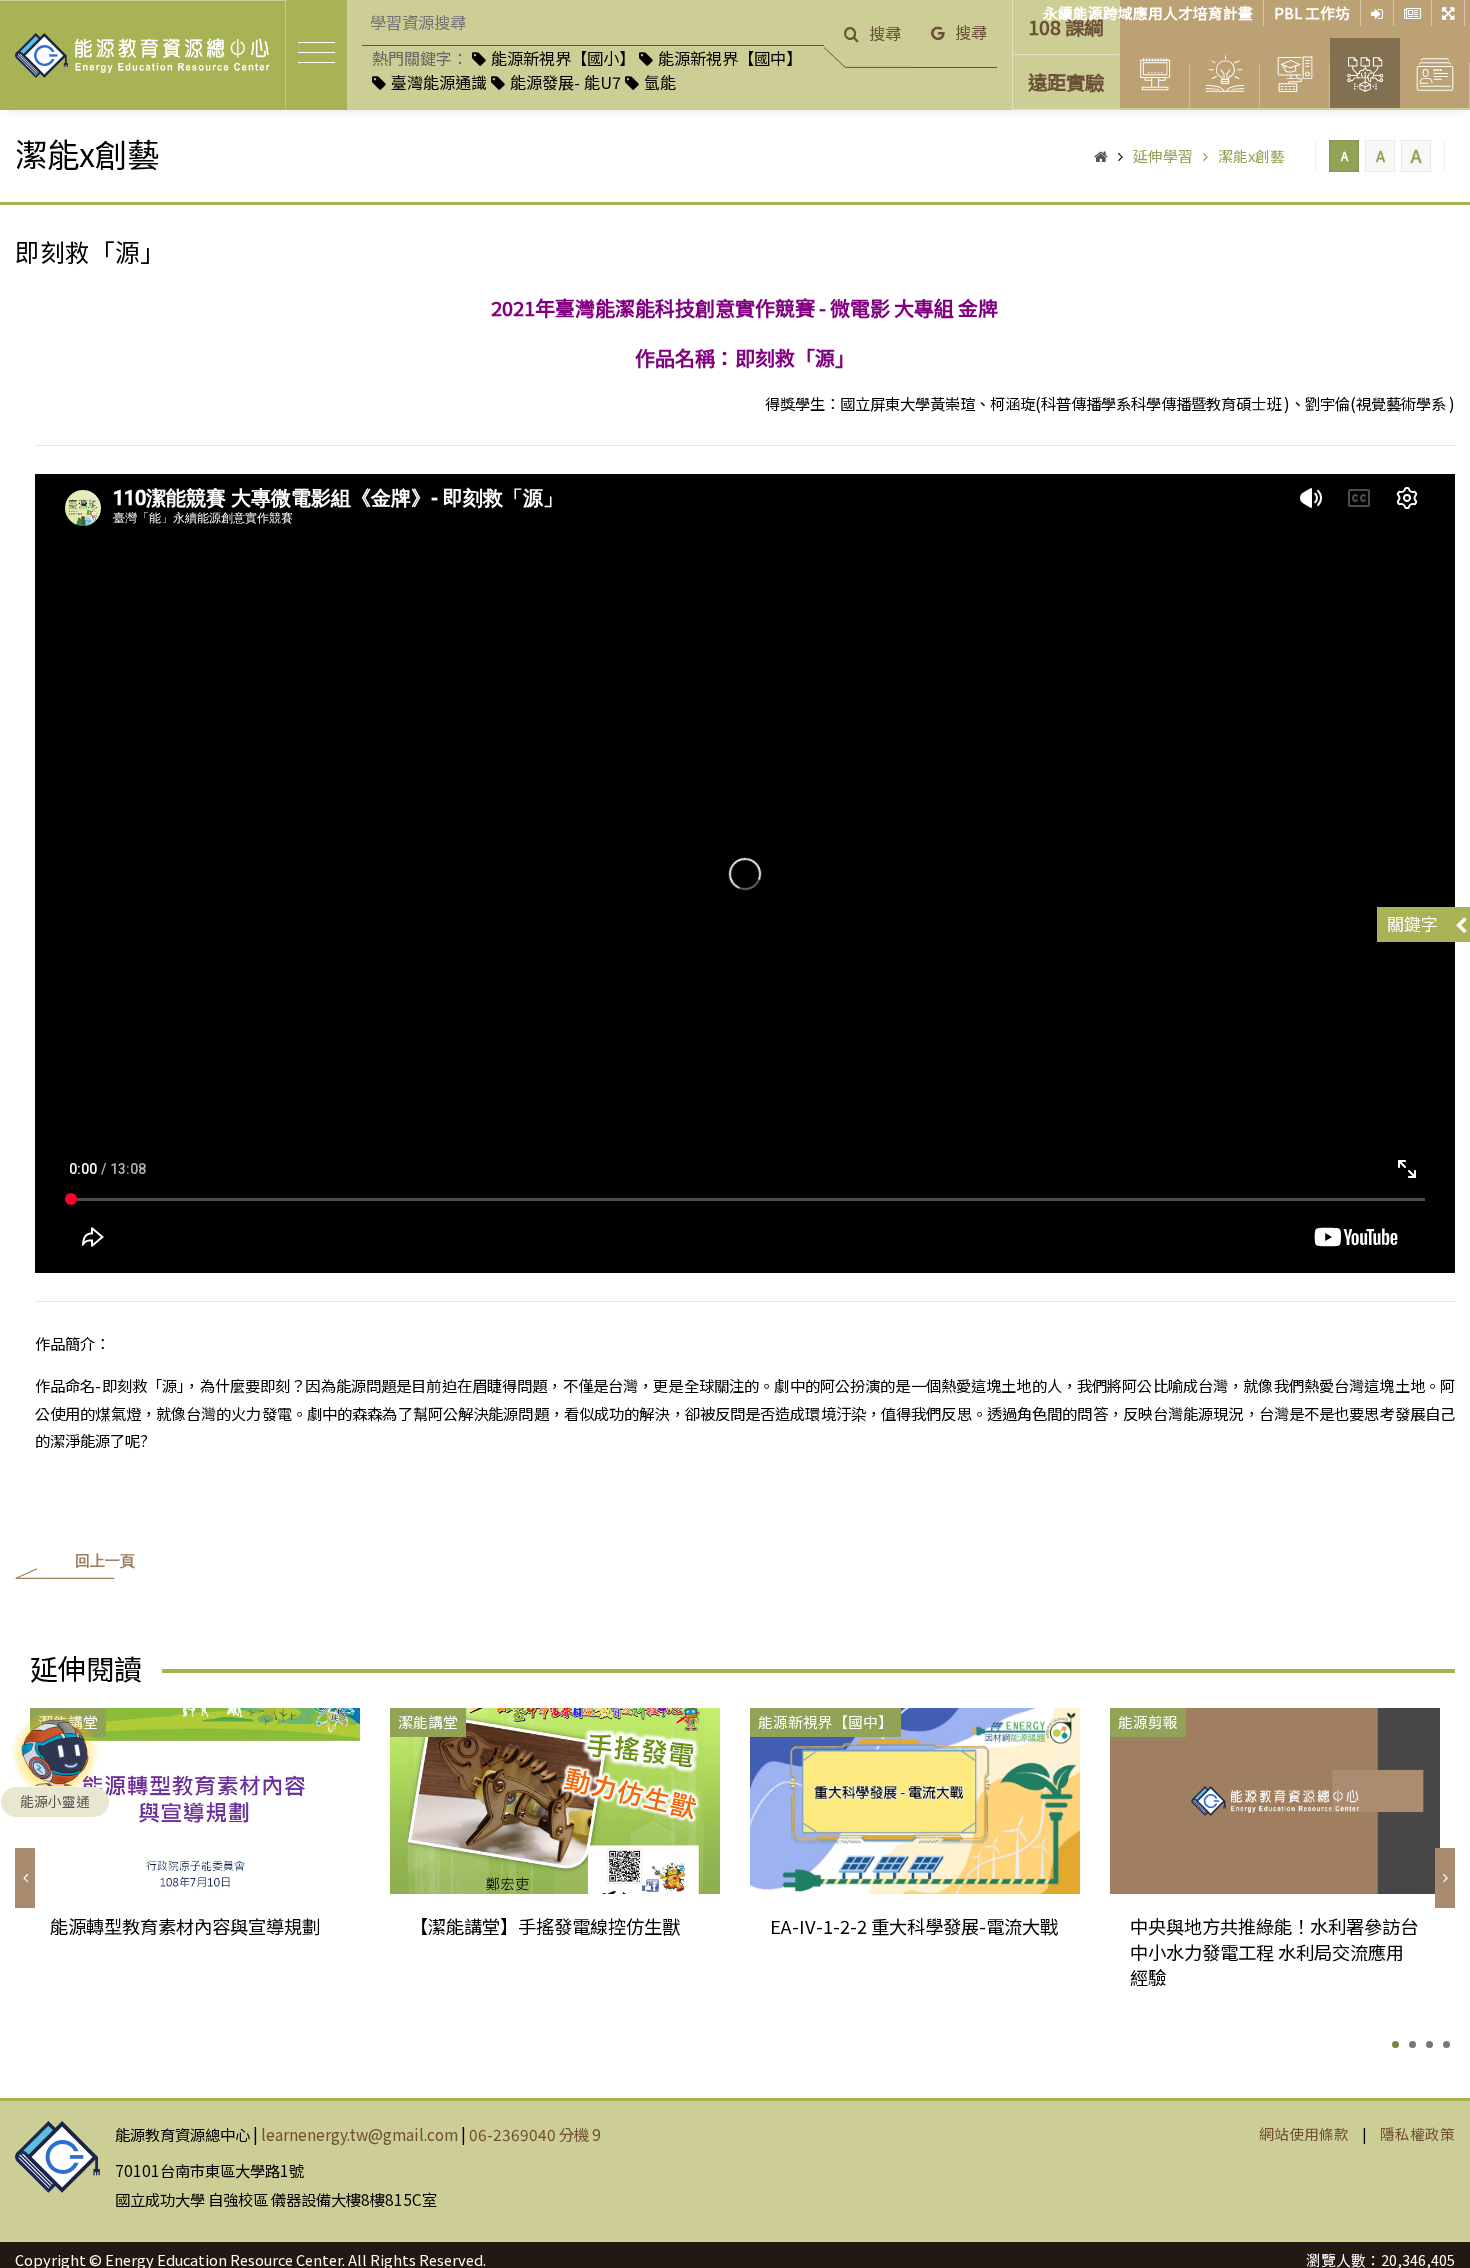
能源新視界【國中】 (730, 58)
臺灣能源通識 (439, 82)
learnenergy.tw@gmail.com (359, 2134)
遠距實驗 (1066, 81)
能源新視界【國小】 (563, 58)
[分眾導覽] (1448, 13)
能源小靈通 (55, 1801)
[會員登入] (1377, 13)
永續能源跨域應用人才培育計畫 (1148, 12)
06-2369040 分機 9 (535, 2134)
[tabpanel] (195, 1852)
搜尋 (885, 33)
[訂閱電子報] (1413, 13)
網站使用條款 (1304, 2133)
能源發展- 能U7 (565, 82)
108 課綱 (1065, 26)
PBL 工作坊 (1312, 12)
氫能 (660, 82)
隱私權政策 (1417, 2133)
